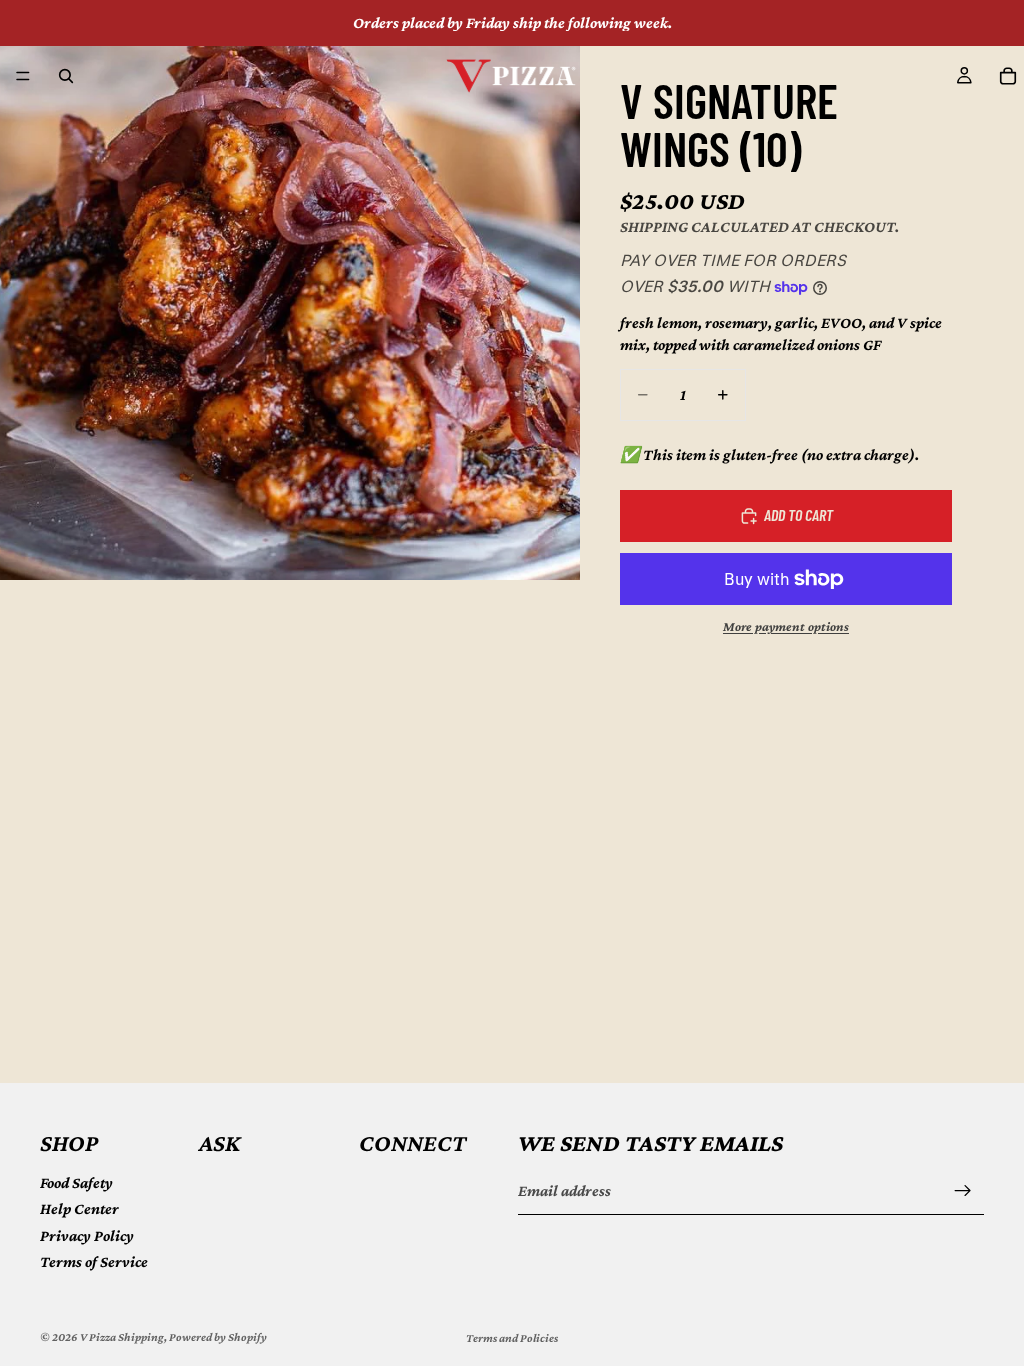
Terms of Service (94, 1261)
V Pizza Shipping (122, 1337)
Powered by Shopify (218, 1337)
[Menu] (23, 76)
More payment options (786, 626)
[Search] (66, 76)
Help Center (79, 1208)
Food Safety (76, 1182)
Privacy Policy (87, 1234)
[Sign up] (963, 1191)
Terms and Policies (512, 1338)
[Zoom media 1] (290, 290)
